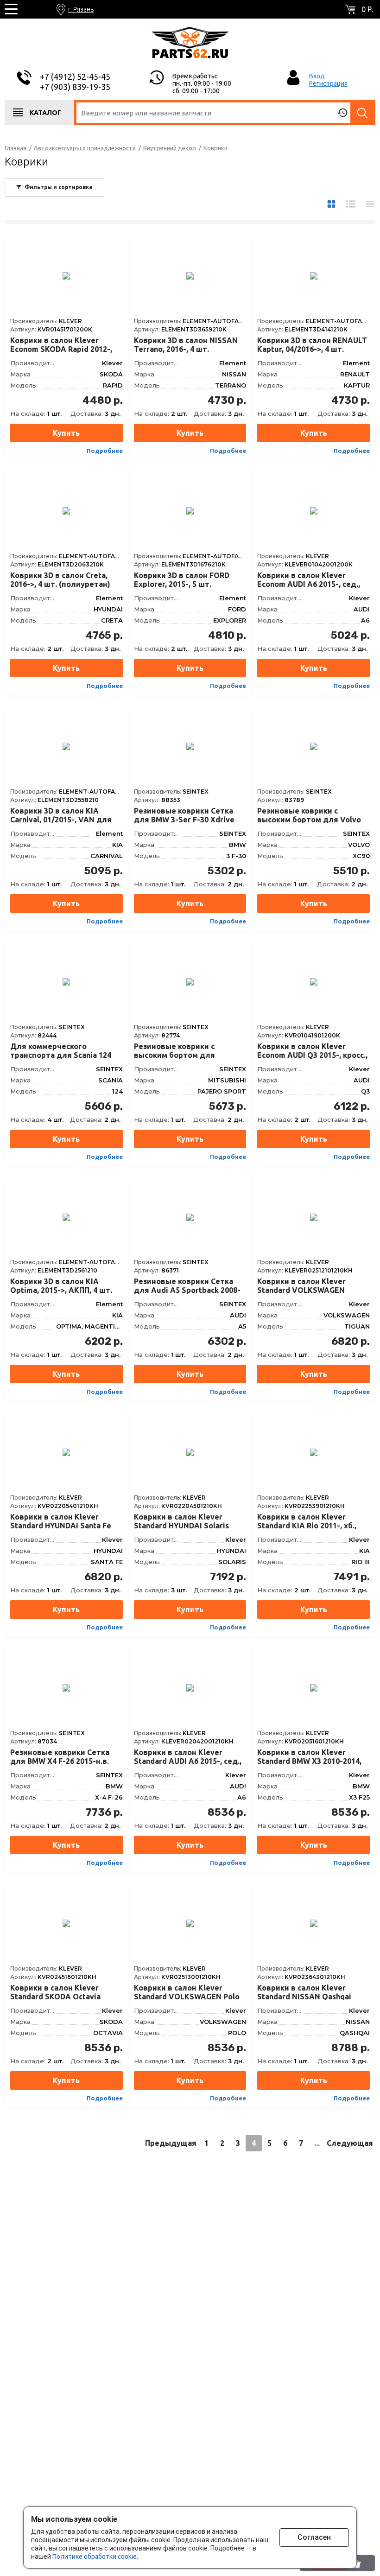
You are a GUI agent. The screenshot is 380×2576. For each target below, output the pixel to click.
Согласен (314, 2537)
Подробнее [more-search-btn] (105, 451)
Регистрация (328, 83)
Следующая (350, 2143)
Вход (317, 76)
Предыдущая (171, 2143)
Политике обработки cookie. (95, 2557)
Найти (363, 113)
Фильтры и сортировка (59, 187)
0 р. (367, 9)
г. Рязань (81, 9)
